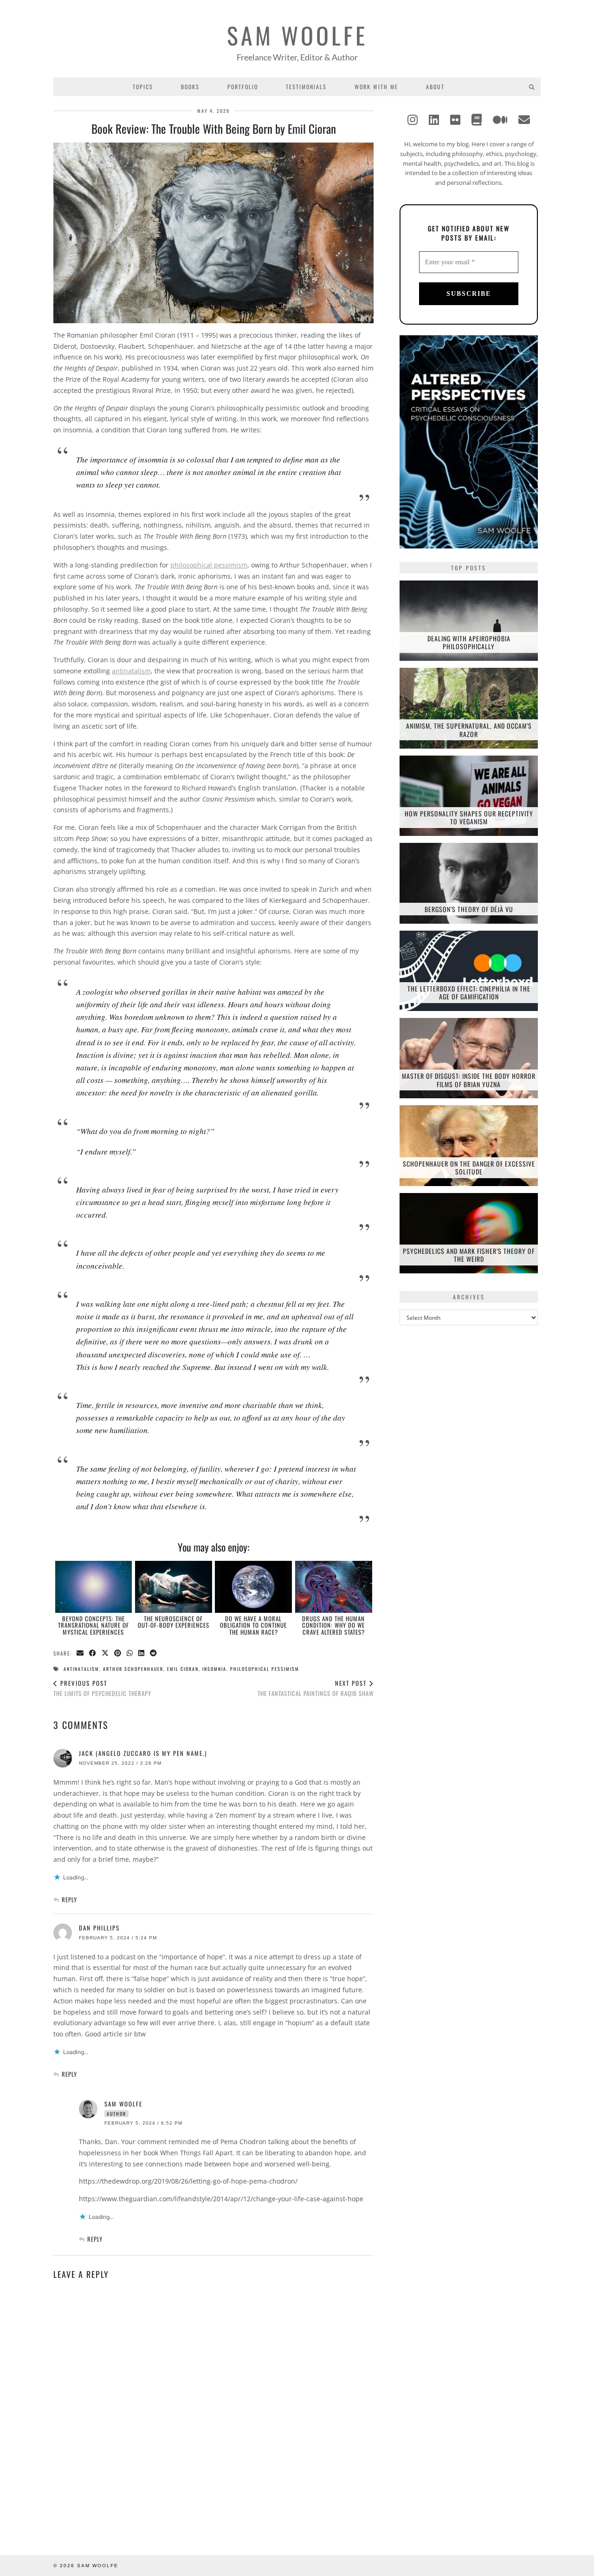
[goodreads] (477, 119)
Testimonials (306, 87)
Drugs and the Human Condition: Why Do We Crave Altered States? (333, 1625)
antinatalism (131, 671)
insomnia (214, 1669)
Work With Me (376, 87)
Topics (143, 87)
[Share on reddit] (154, 1653)
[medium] (500, 119)
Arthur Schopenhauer (133, 1669)
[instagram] (413, 119)
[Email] (524, 119)
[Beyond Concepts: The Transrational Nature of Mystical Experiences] (94, 1587)
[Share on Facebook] (93, 1653)
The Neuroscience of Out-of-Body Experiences (174, 1622)
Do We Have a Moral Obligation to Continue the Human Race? (253, 1625)
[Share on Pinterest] (118, 1653)
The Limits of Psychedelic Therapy (102, 1688)
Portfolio (243, 87)
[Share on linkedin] (142, 1653)
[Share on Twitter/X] (106, 1653)
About (435, 87)
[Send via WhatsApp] (130, 1653)
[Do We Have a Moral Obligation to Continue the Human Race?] (253, 1587)
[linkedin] (434, 119)
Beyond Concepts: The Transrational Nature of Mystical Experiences (94, 1625)
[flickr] (455, 119)
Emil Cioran (183, 1669)
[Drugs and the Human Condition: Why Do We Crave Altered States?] (334, 1587)
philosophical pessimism (209, 565)
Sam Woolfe (297, 35)
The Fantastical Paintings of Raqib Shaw (316, 1688)
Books (190, 87)
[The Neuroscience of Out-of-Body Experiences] (174, 1587)
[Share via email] (81, 1653)
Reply (69, 1899)
